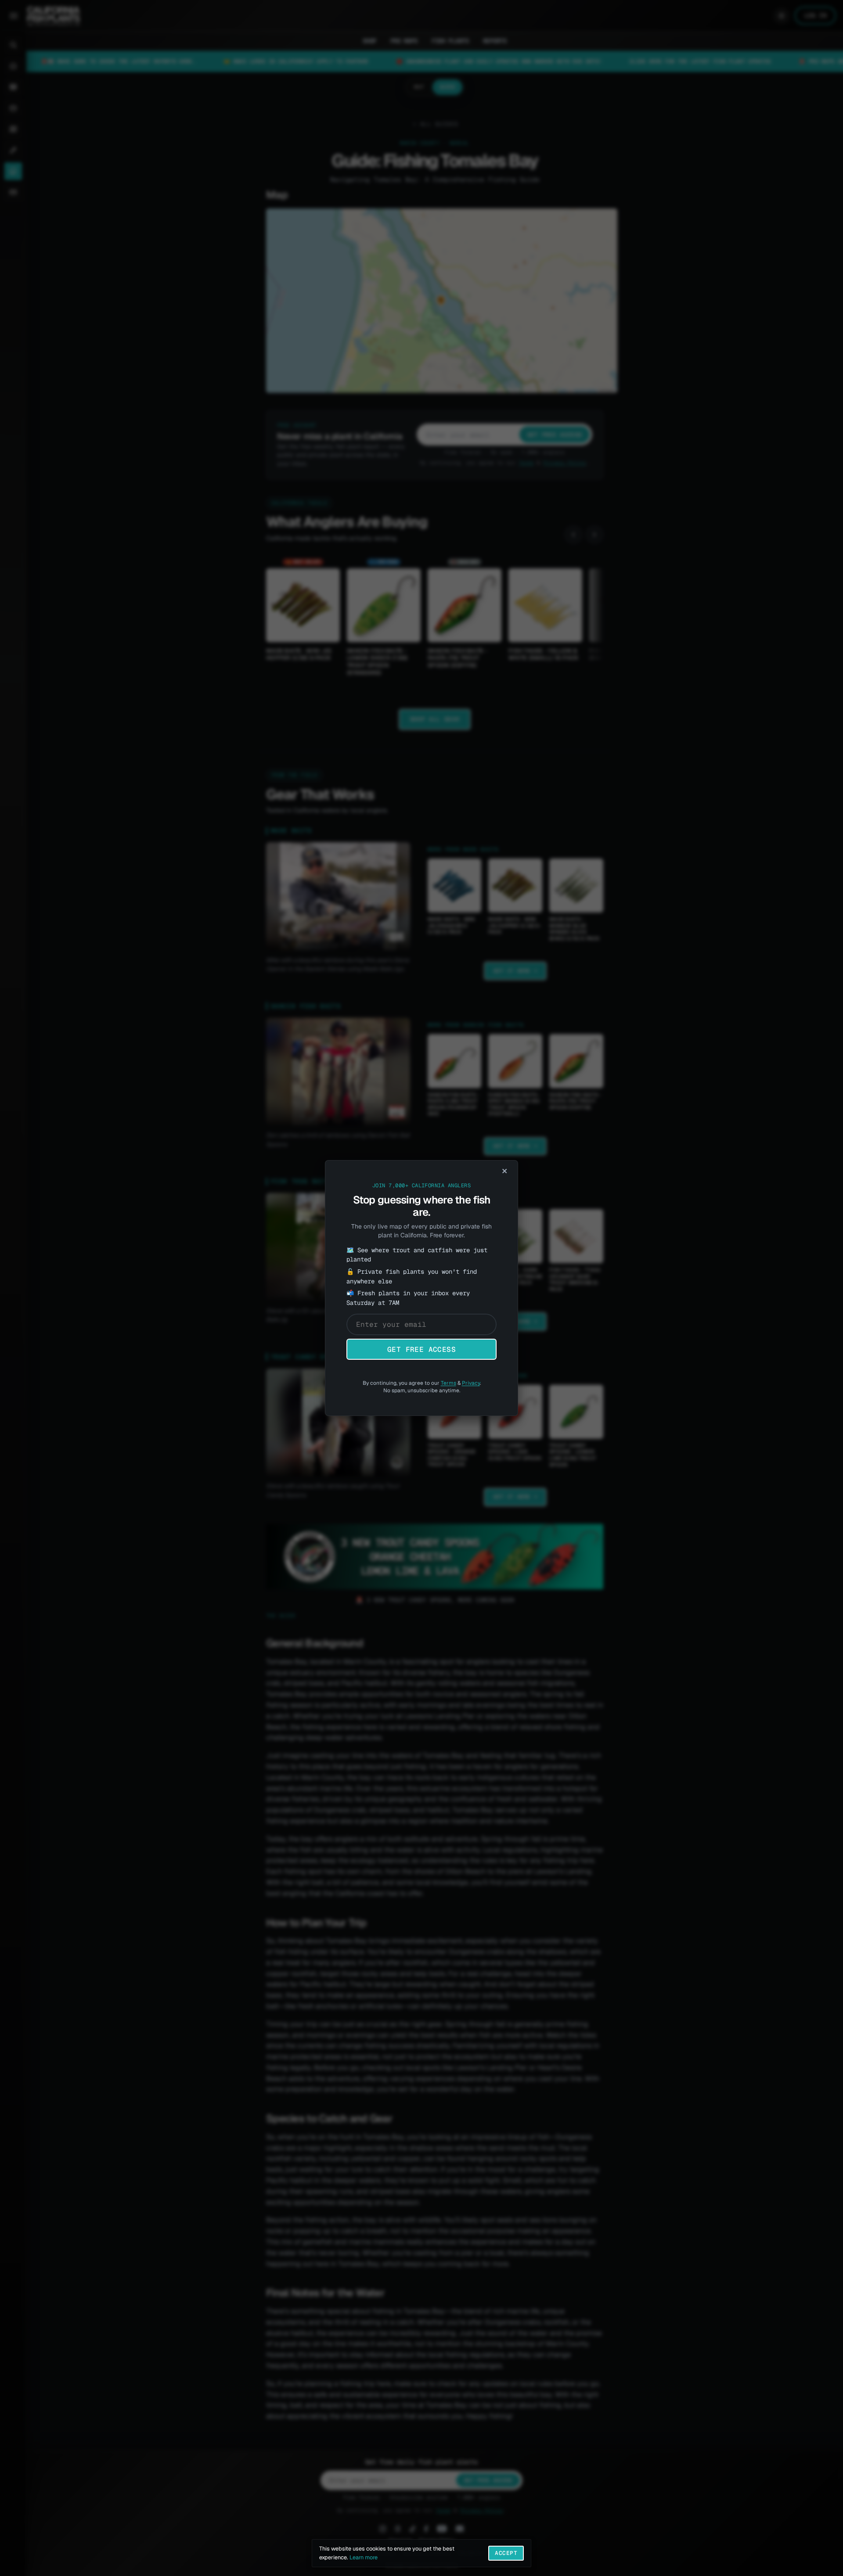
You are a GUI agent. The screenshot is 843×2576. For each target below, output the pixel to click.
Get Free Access (421, 1349)
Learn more (364, 2557)
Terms (449, 1383)
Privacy (471, 1383)
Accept (506, 2553)
